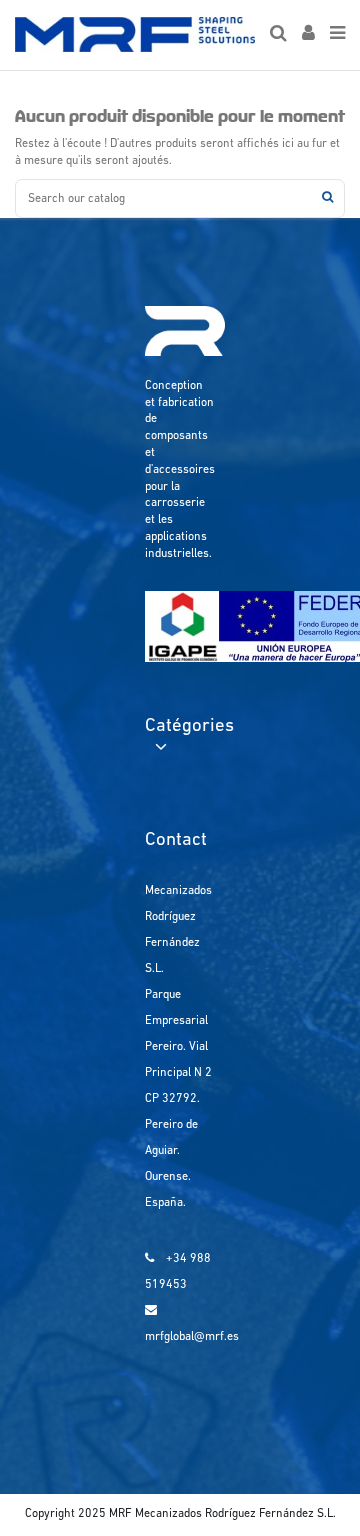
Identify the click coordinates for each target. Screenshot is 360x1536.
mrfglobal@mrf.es (192, 1337)
